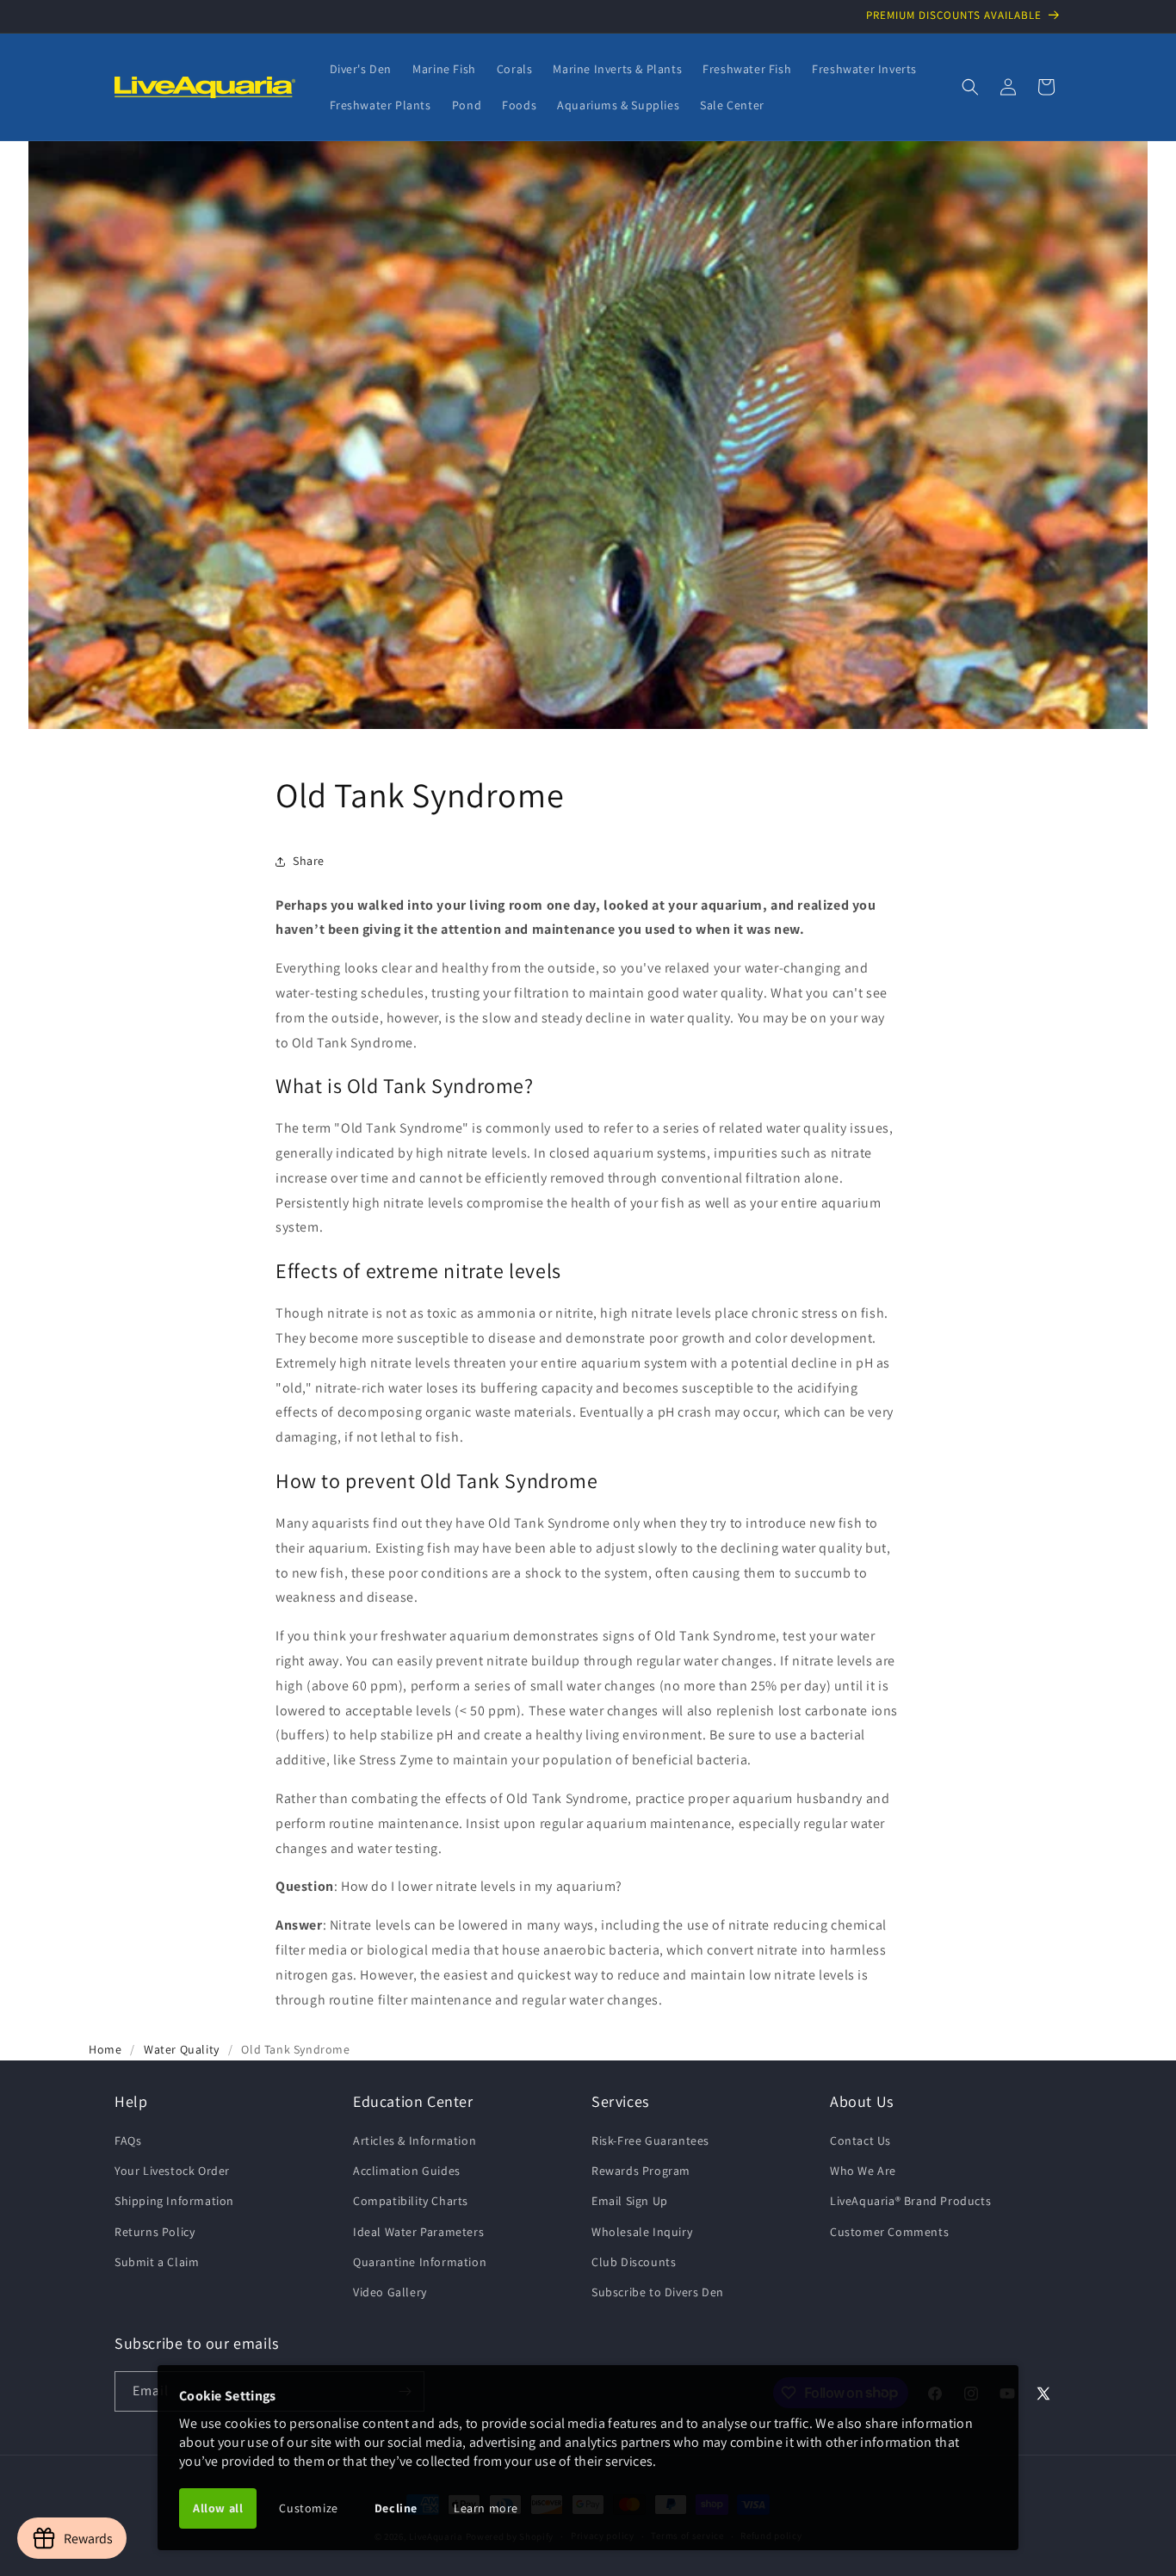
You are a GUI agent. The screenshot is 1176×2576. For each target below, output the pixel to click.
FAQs (128, 2140)
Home (105, 2049)
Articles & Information (415, 2140)
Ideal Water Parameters (418, 2232)
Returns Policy (155, 2232)
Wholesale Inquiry (642, 2232)
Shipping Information (174, 2201)
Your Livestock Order (172, 2171)
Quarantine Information (420, 2262)
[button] (970, 87)
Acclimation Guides (407, 2171)
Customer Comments (889, 2232)
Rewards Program (641, 2171)
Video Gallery (390, 2292)
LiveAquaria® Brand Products (910, 2201)
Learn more (486, 2508)
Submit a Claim (157, 2262)
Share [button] (309, 861)
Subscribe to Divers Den (658, 2292)
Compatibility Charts (411, 2201)
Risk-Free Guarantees (650, 2140)
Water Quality (182, 2049)
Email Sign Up (630, 2201)
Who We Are (863, 2171)
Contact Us (860, 2140)
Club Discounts (634, 2262)
